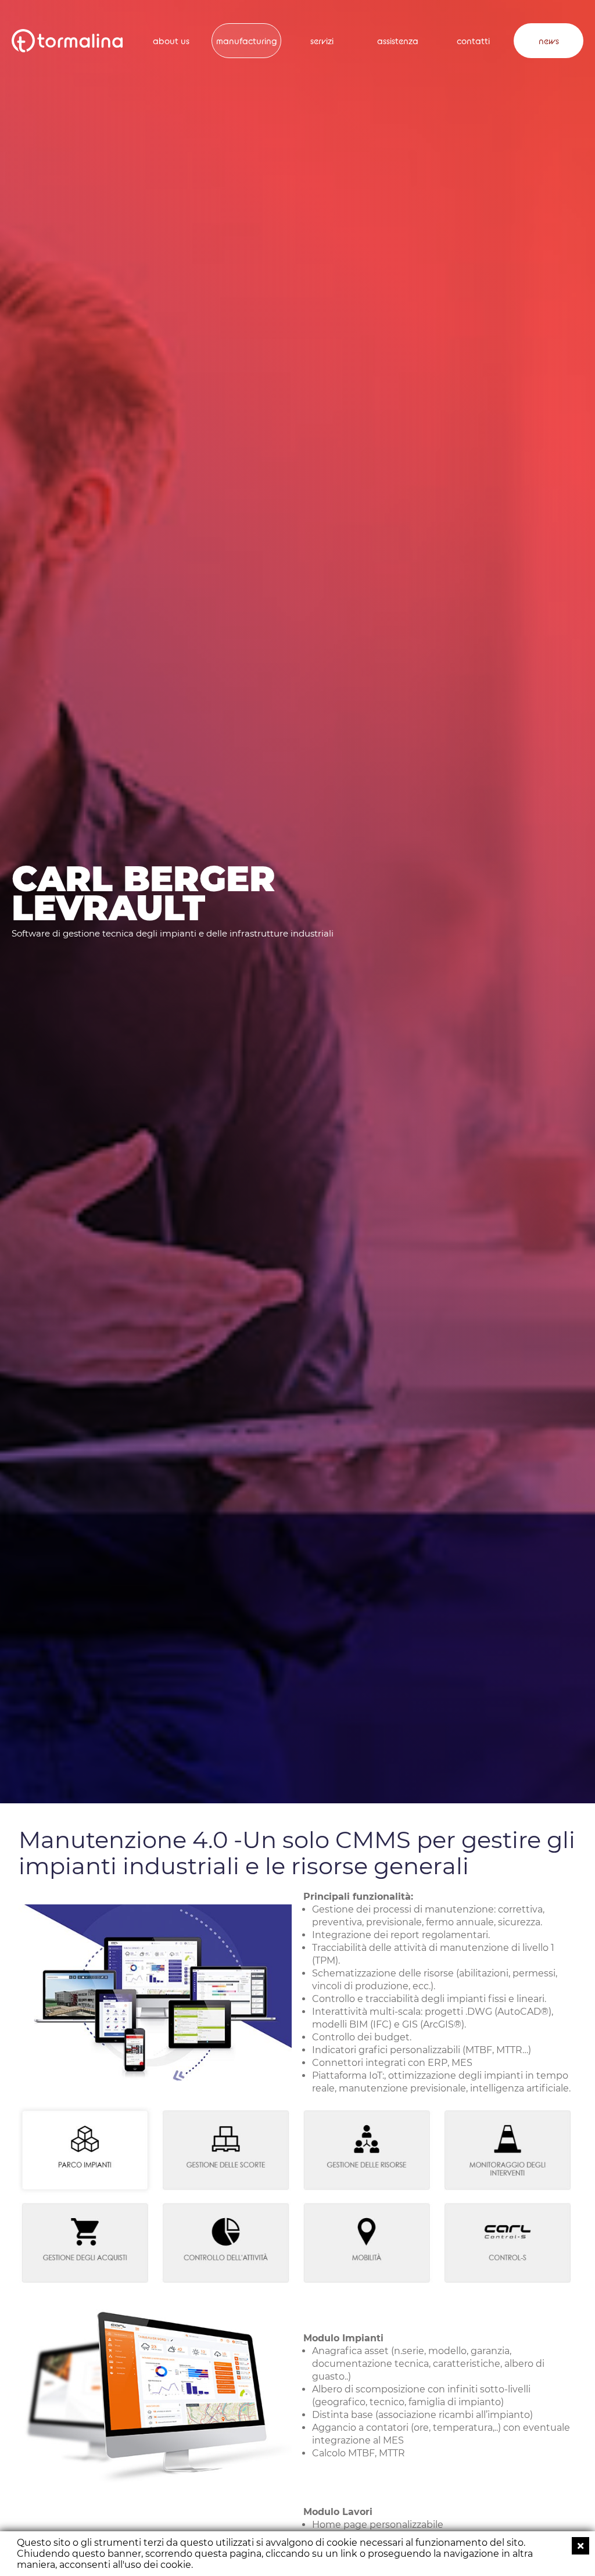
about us (171, 41)
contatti (473, 41)
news (549, 41)
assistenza (398, 41)
